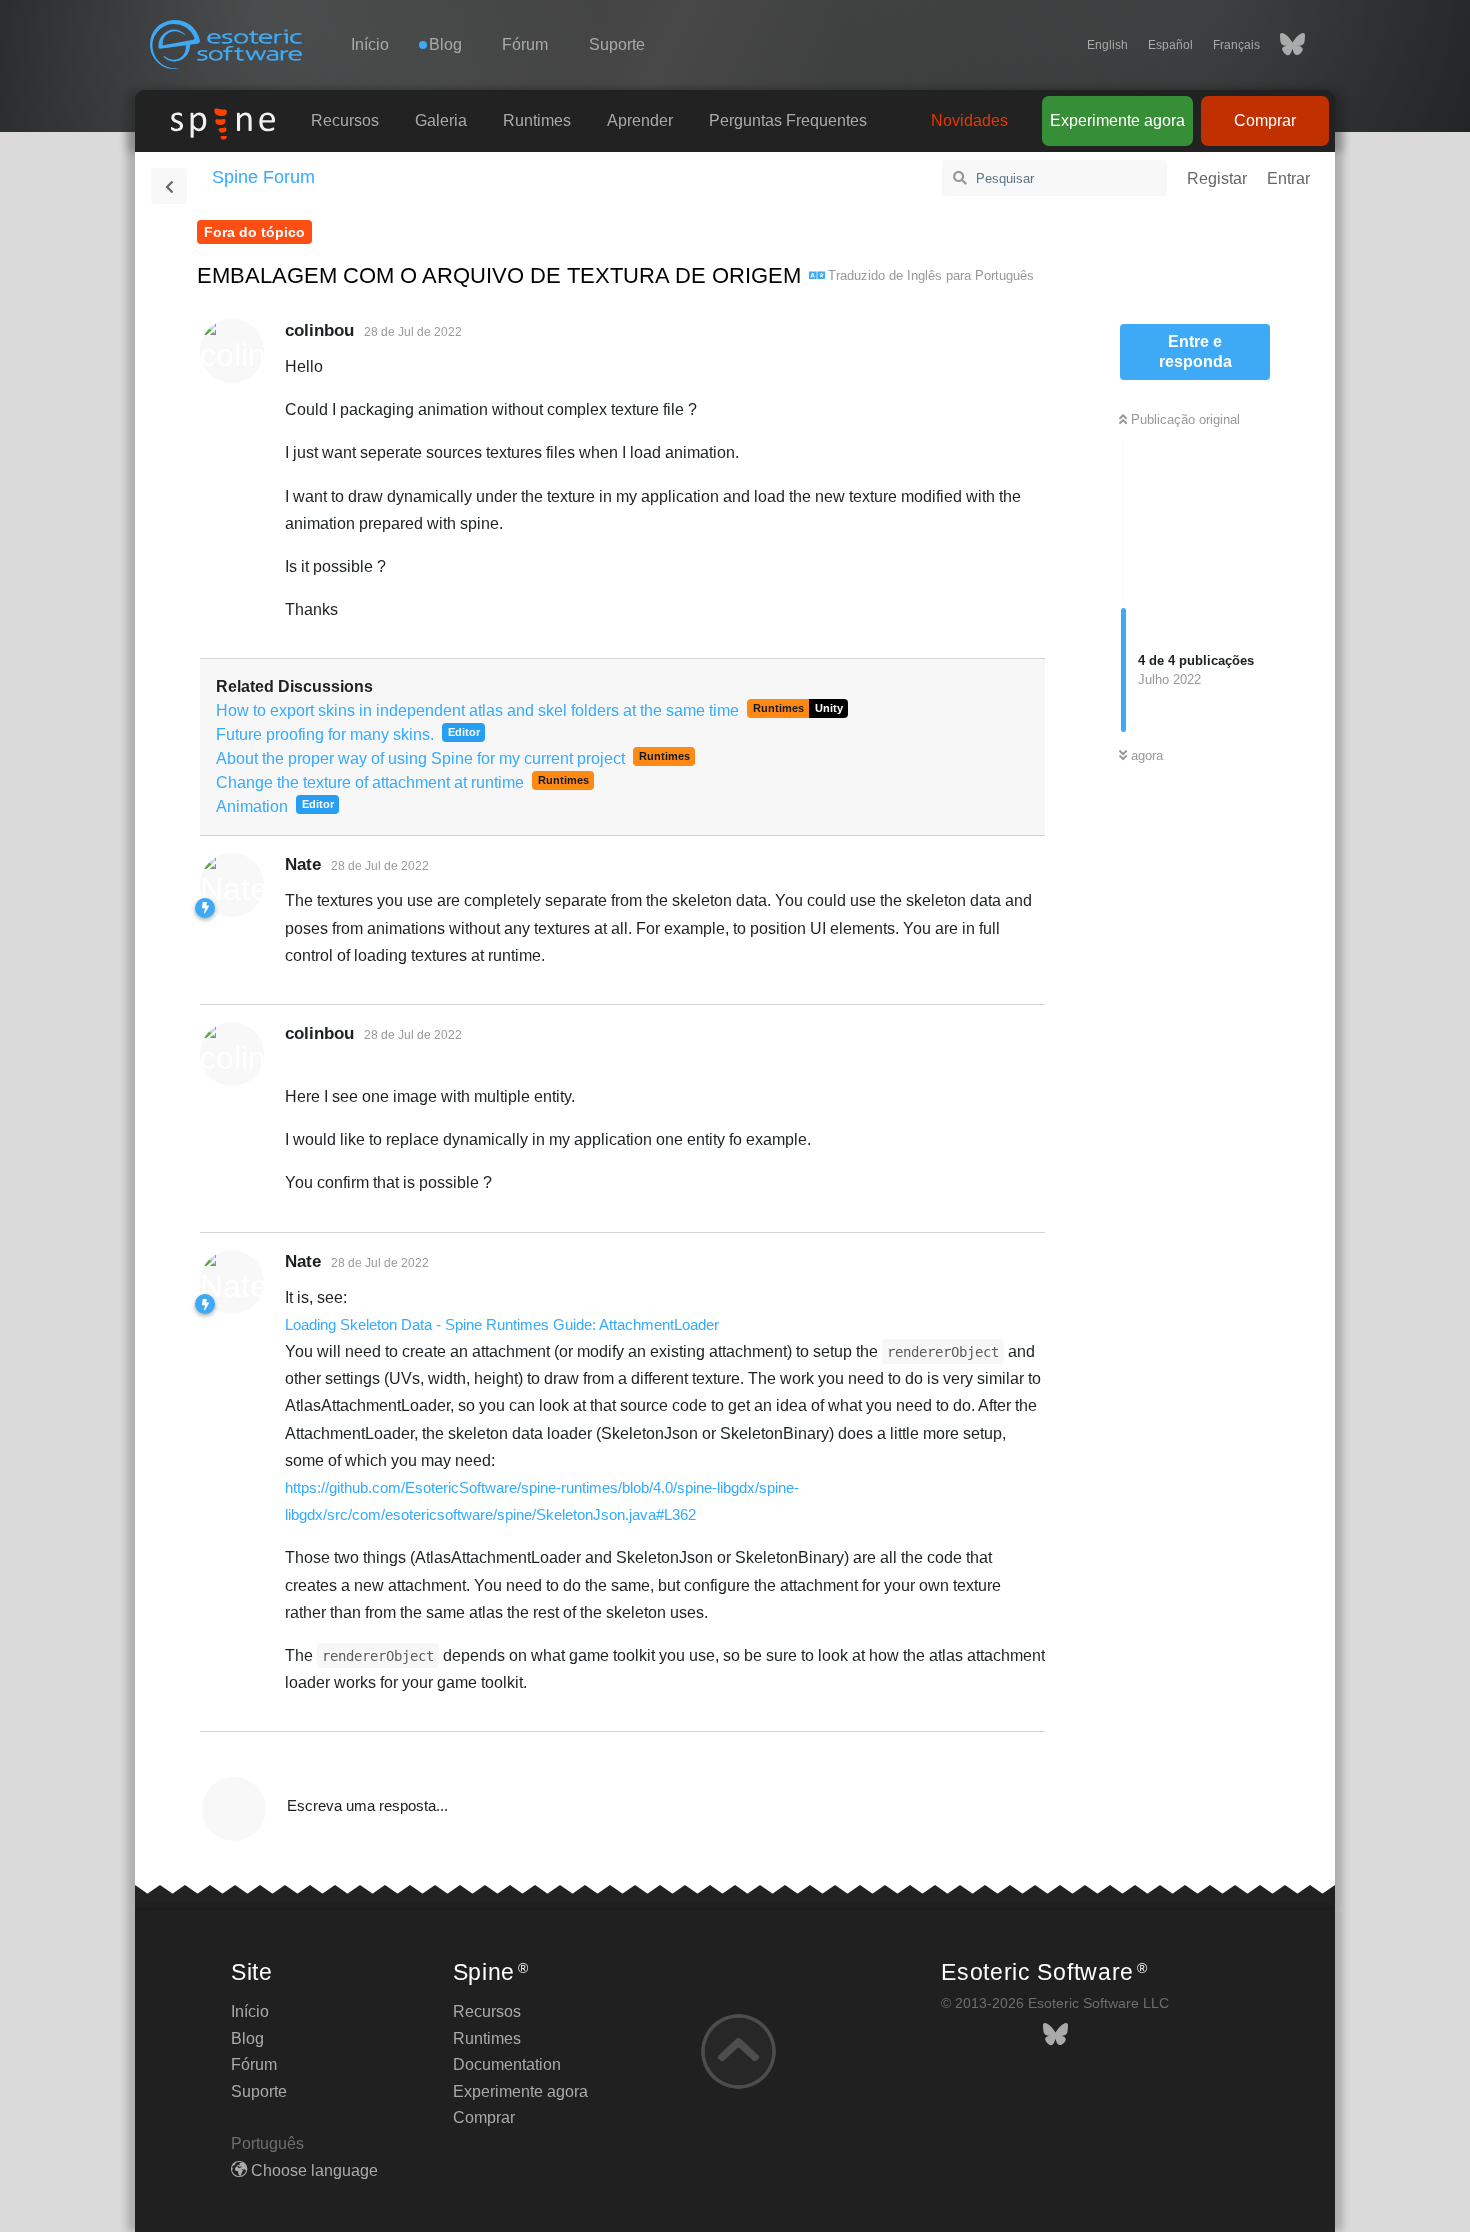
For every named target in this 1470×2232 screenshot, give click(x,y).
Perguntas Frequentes (788, 120)
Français (1236, 45)
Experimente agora (1117, 120)
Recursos (345, 120)
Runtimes (537, 120)
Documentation (507, 2064)
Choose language (312, 2170)
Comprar (1265, 120)
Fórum (525, 44)
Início (370, 44)
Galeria (441, 120)
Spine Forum (263, 177)
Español (1170, 45)
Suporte (617, 44)
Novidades (969, 120)
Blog (247, 2038)
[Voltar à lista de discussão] (169, 186)
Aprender (640, 120)
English (1107, 45)
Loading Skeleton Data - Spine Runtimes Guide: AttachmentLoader (502, 1324)
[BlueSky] (1282, 45)
